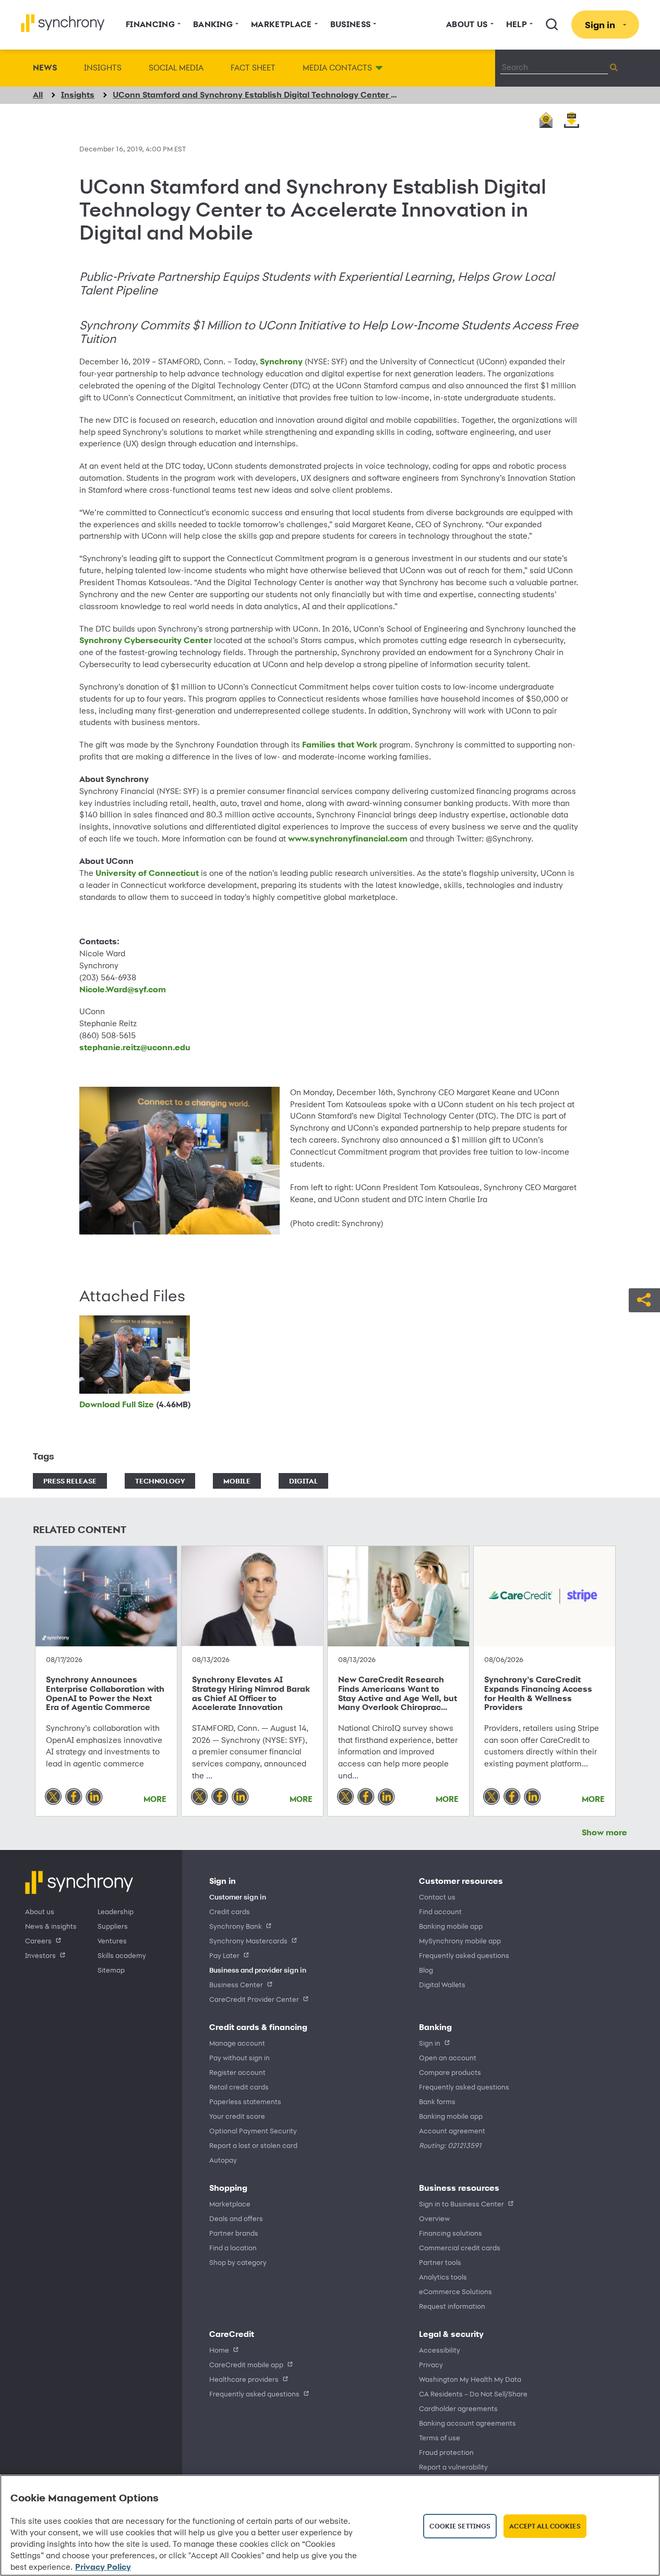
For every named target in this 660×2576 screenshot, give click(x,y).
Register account (237, 2072)
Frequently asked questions (464, 1955)
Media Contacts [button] (337, 68)
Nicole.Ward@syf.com (123, 989)
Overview (434, 2218)
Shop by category (238, 2262)
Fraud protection (446, 2452)
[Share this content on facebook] (74, 1797)
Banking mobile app (451, 1926)
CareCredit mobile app (246, 2364)
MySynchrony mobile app (460, 1940)
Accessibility (440, 2350)
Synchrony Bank (236, 1926)
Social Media (176, 68)
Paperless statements (245, 2101)
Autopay (223, 2160)
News (45, 68)
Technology (160, 1481)
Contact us (437, 1897)
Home (219, 2350)
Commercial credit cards (460, 2247)
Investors (40, 1955)
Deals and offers (236, 2218)
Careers (38, 1940)
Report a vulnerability (453, 2467)
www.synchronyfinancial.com (348, 839)
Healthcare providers (244, 2379)
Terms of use (440, 2437)
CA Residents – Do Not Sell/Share (473, 2394)
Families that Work (340, 745)
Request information (452, 2306)
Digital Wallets (442, 1984)
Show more (604, 1832)
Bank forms (437, 2101)
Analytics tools (443, 2277)
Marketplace (230, 2204)
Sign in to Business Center (461, 2204)
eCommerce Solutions (455, 2291)
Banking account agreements (467, 2423)
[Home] (63, 23)
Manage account (237, 2043)
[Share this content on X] (53, 1797)
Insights (103, 68)
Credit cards (230, 1911)
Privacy (431, 2364)
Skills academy (122, 1955)
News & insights (51, 1926)
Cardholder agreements (458, 2408)
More (155, 1799)
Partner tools (440, 2262)
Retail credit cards (239, 2087)
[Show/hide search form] (552, 25)
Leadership (116, 1911)
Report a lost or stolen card (253, 2145)
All (38, 95)
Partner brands (234, 2233)
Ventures (112, 1940)
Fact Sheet (253, 68)
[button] (644, 1299)
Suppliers (113, 1926)
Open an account (448, 2057)
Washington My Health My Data (470, 2379)
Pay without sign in (239, 2057)
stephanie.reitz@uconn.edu (135, 1047)
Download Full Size (135, 1404)
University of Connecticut (147, 873)
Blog (426, 1970)
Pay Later (224, 1955)
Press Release (70, 1481)
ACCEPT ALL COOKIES (545, 2526)
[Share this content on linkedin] (94, 1797)
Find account (440, 1911)
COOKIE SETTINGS (460, 2526)
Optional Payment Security (253, 2130)
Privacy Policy (103, 2567)
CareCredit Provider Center (254, 1999)
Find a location (233, 2247)
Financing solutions (451, 2233)
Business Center (236, 1984)
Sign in (430, 2043)
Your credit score (237, 2116)
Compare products (450, 2072)
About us (40, 1911)
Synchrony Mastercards (248, 1940)
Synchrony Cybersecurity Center (146, 640)
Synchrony (282, 361)
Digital (303, 1481)
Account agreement (452, 2130)
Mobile (237, 1481)
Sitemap (111, 1970)
